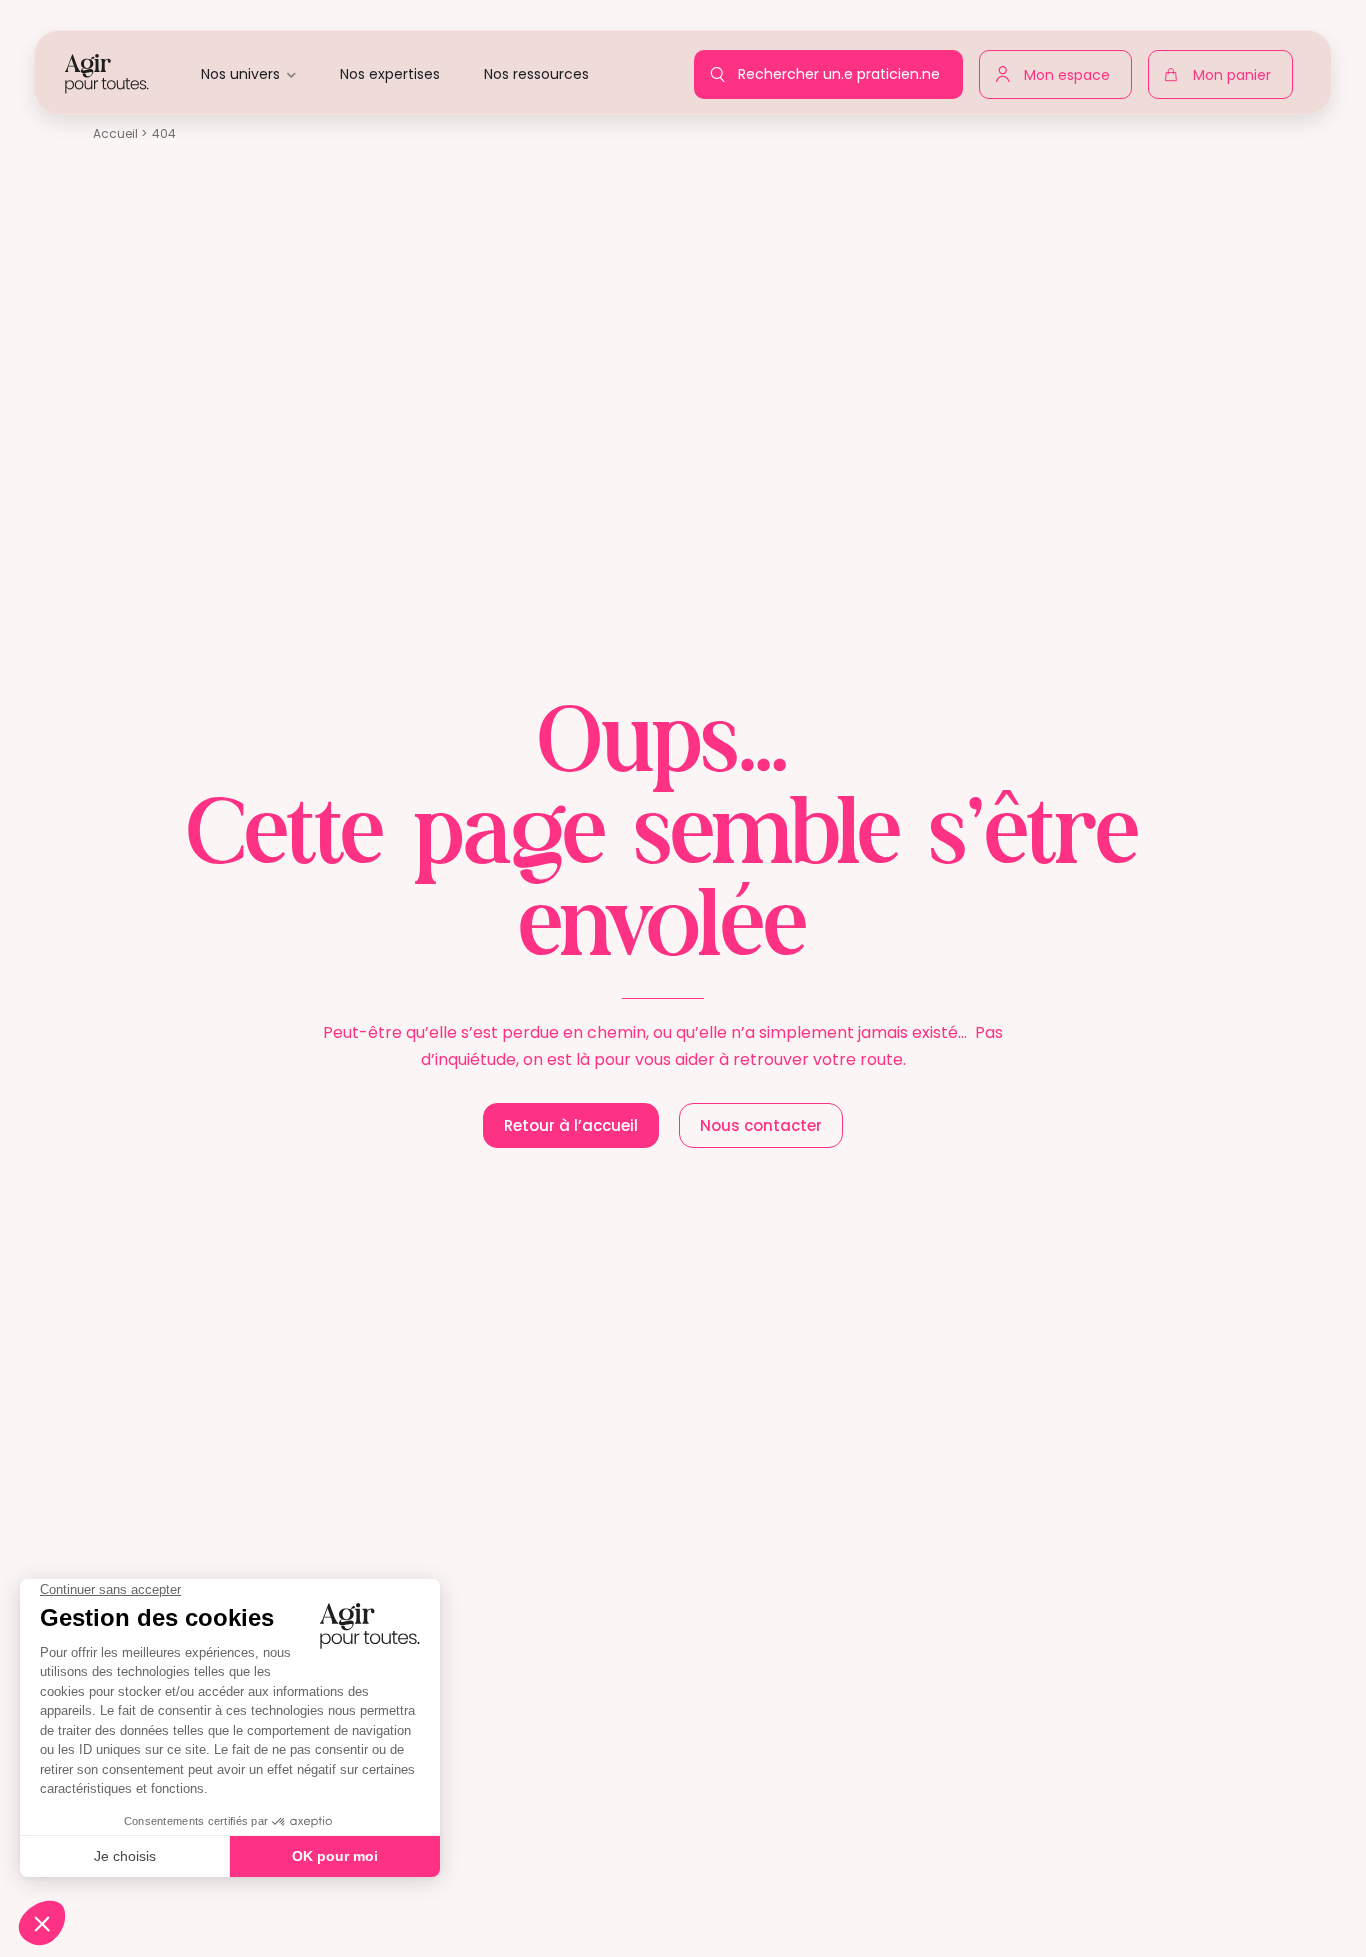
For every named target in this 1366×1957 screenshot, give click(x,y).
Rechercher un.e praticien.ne (844, 68)
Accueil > (120, 133)
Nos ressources (536, 74)
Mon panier (1237, 79)
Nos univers (240, 74)
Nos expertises (390, 74)
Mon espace (1072, 71)
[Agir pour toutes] (107, 72)
